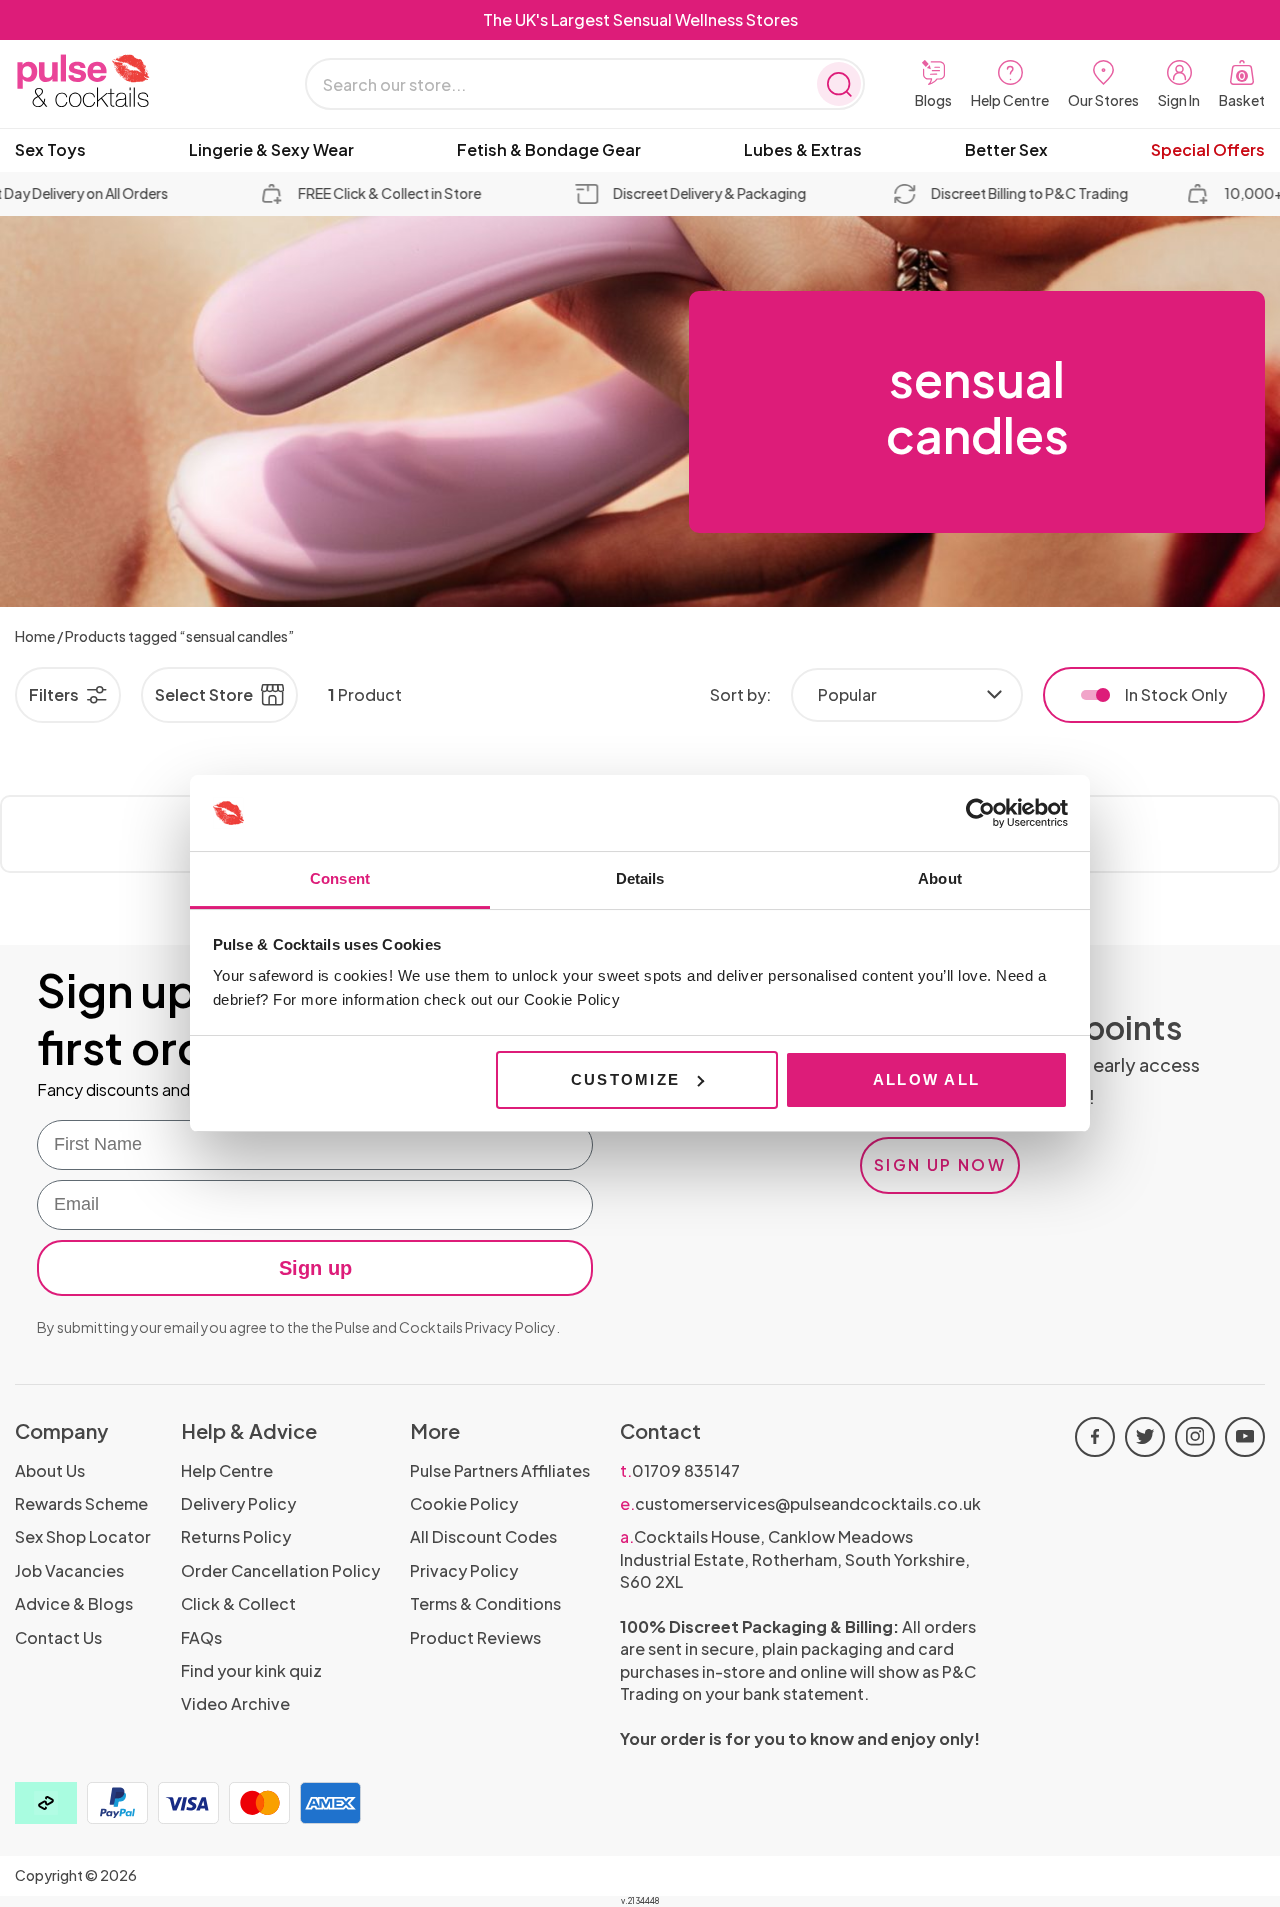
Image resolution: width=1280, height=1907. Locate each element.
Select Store (204, 694)
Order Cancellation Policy (280, 1570)
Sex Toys (50, 150)
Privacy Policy (510, 1327)
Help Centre (227, 1470)
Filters (54, 694)
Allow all (926, 1079)
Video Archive (235, 1703)
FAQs (201, 1637)
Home (35, 636)
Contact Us (58, 1637)
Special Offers (1208, 150)
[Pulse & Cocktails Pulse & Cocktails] (135, 81)
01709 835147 (680, 1470)
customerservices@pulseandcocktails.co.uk (800, 1503)
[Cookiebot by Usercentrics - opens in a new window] (980, 813)
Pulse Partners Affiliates (500, 1470)
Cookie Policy (464, 1503)
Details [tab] (640, 878)
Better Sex (1006, 150)
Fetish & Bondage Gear (549, 150)
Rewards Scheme (81, 1503)
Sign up (315, 1268)
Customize (625, 1079)
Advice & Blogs (74, 1603)
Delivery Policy (238, 1503)
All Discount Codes (483, 1536)
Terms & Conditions (485, 1603)
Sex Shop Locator (83, 1536)
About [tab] (940, 878)
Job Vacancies (69, 1570)
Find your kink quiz (251, 1670)
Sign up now (940, 1164)
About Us (50, 1470)
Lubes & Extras (803, 150)
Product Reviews (475, 1637)
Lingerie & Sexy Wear (271, 150)
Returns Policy (236, 1536)
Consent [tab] (340, 878)
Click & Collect (238, 1603)
